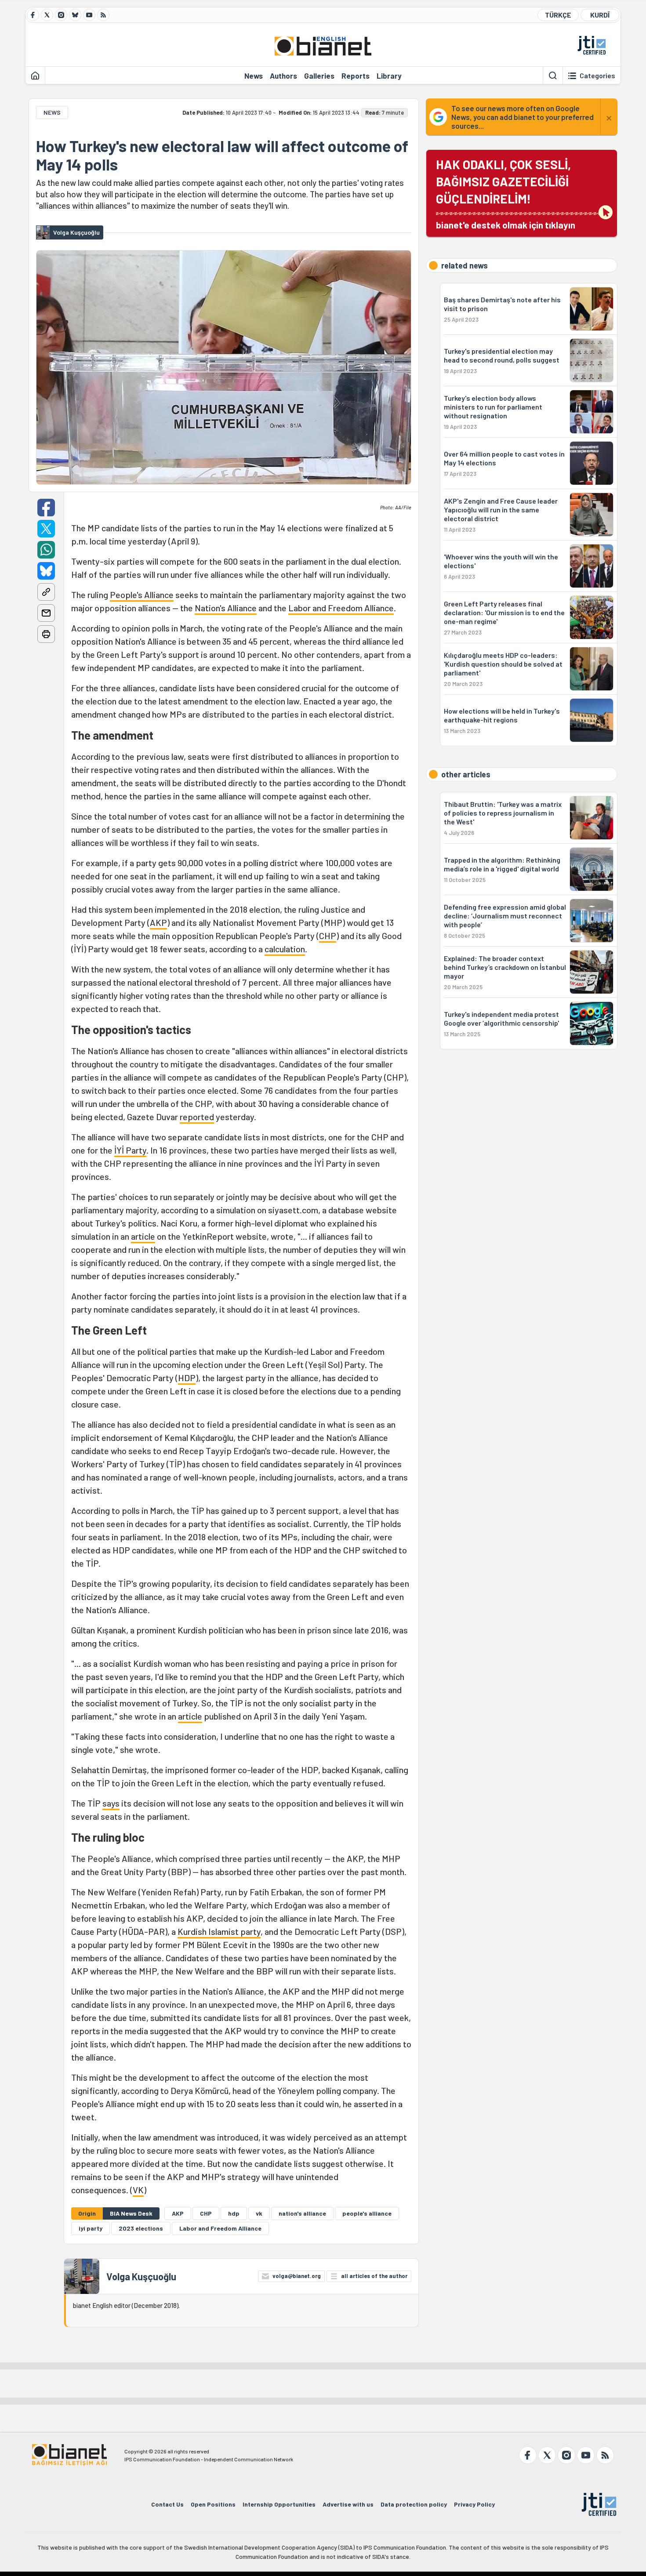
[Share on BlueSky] (46, 571)
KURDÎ (600, 15)
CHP (328, 936)
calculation (285, 949)
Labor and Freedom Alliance (341, 608)
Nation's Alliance (226, 608)
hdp (234, 2213)
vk (259, 2213)
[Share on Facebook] (46, 508)
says (111, 1803)
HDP (187, 1378)
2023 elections (141, 2228)
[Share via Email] (46, 613)
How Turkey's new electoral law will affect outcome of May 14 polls (222, 155)
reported (197, 1117)
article (143, 1236)
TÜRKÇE (558, 15)
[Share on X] (46, 529)
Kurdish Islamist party (219, 1931)
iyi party (91, 2228)
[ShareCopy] (46, 592)
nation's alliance (302, 2213)
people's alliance (367, 2213)
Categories (597, 76)
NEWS (52, 112)
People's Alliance (142, 595)
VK (138, 2190)
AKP (158, 922)
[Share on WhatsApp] (46, 550)
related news (465, 265)
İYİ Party (130, 1150)
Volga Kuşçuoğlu (141, 2276)
